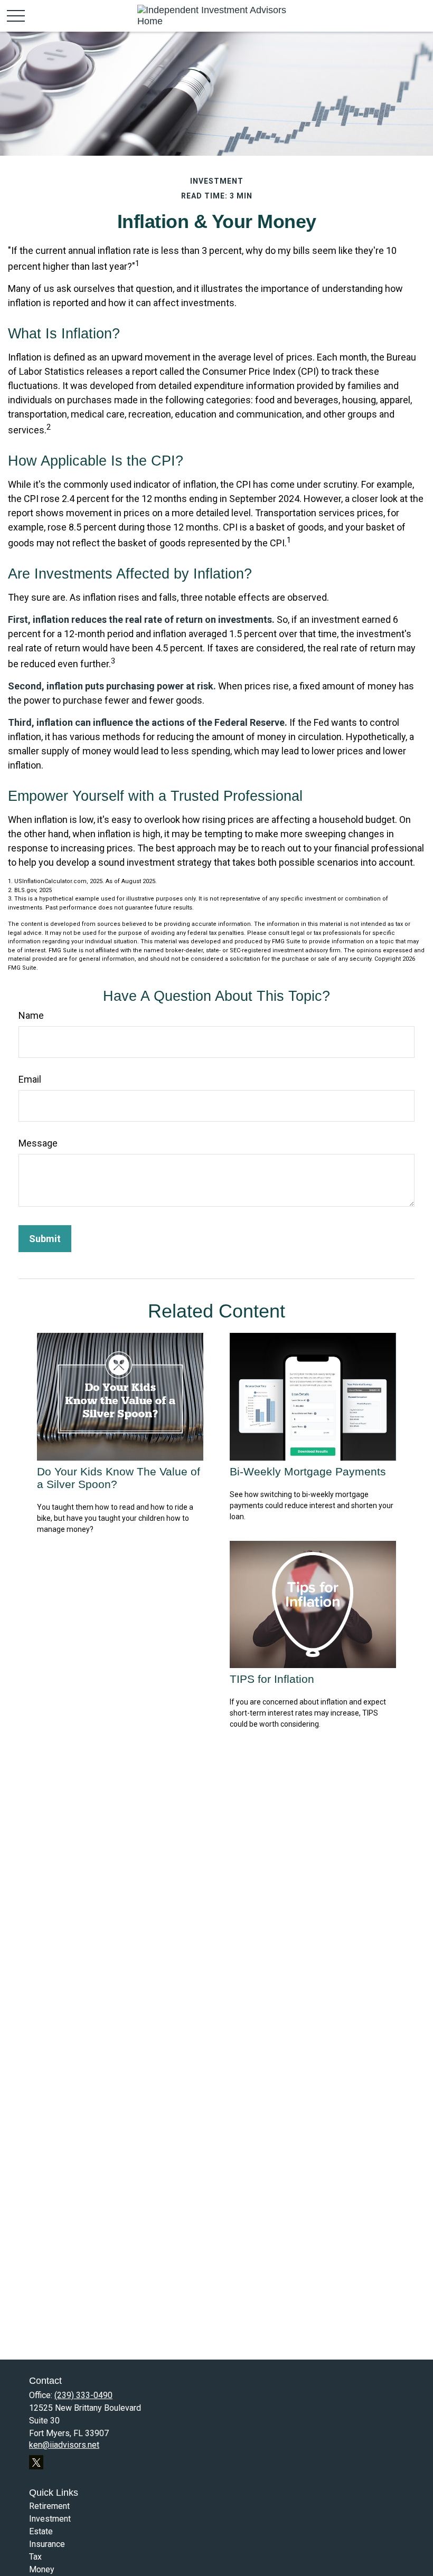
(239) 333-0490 (83, 2395)
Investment (50, 2519)
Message (38, 1143)
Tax (35, 2557)
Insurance (47, 2544)
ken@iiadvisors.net (64, 2445)
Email (30, 1079)
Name (31, 1015)
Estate (41, 2531)
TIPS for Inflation (272, 1679)
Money (42, 2569)
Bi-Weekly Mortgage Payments (308, 1471)
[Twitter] (36, 2462)
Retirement (49, 2506)
